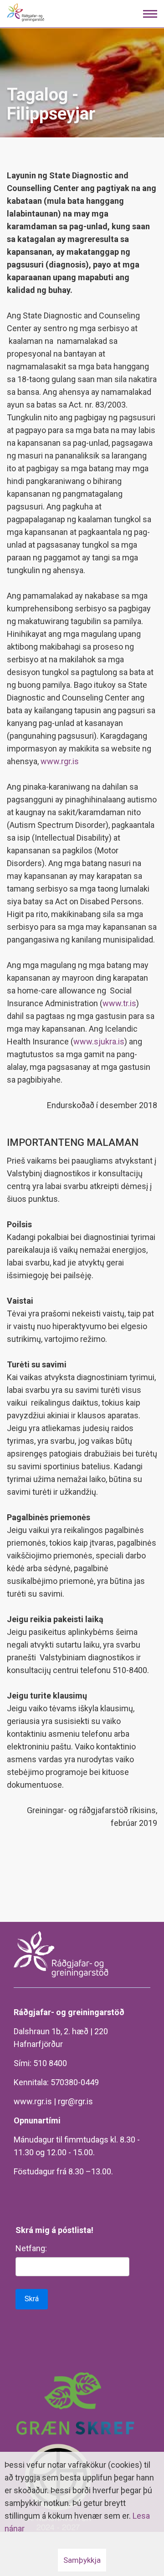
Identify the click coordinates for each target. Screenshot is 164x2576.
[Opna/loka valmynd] (150, 14)
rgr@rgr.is (75, 2101)
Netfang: (31, 2248)
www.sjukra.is (99, 1041)
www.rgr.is (60, 761)
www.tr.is (119, 1003)
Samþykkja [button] (82, 2560)
